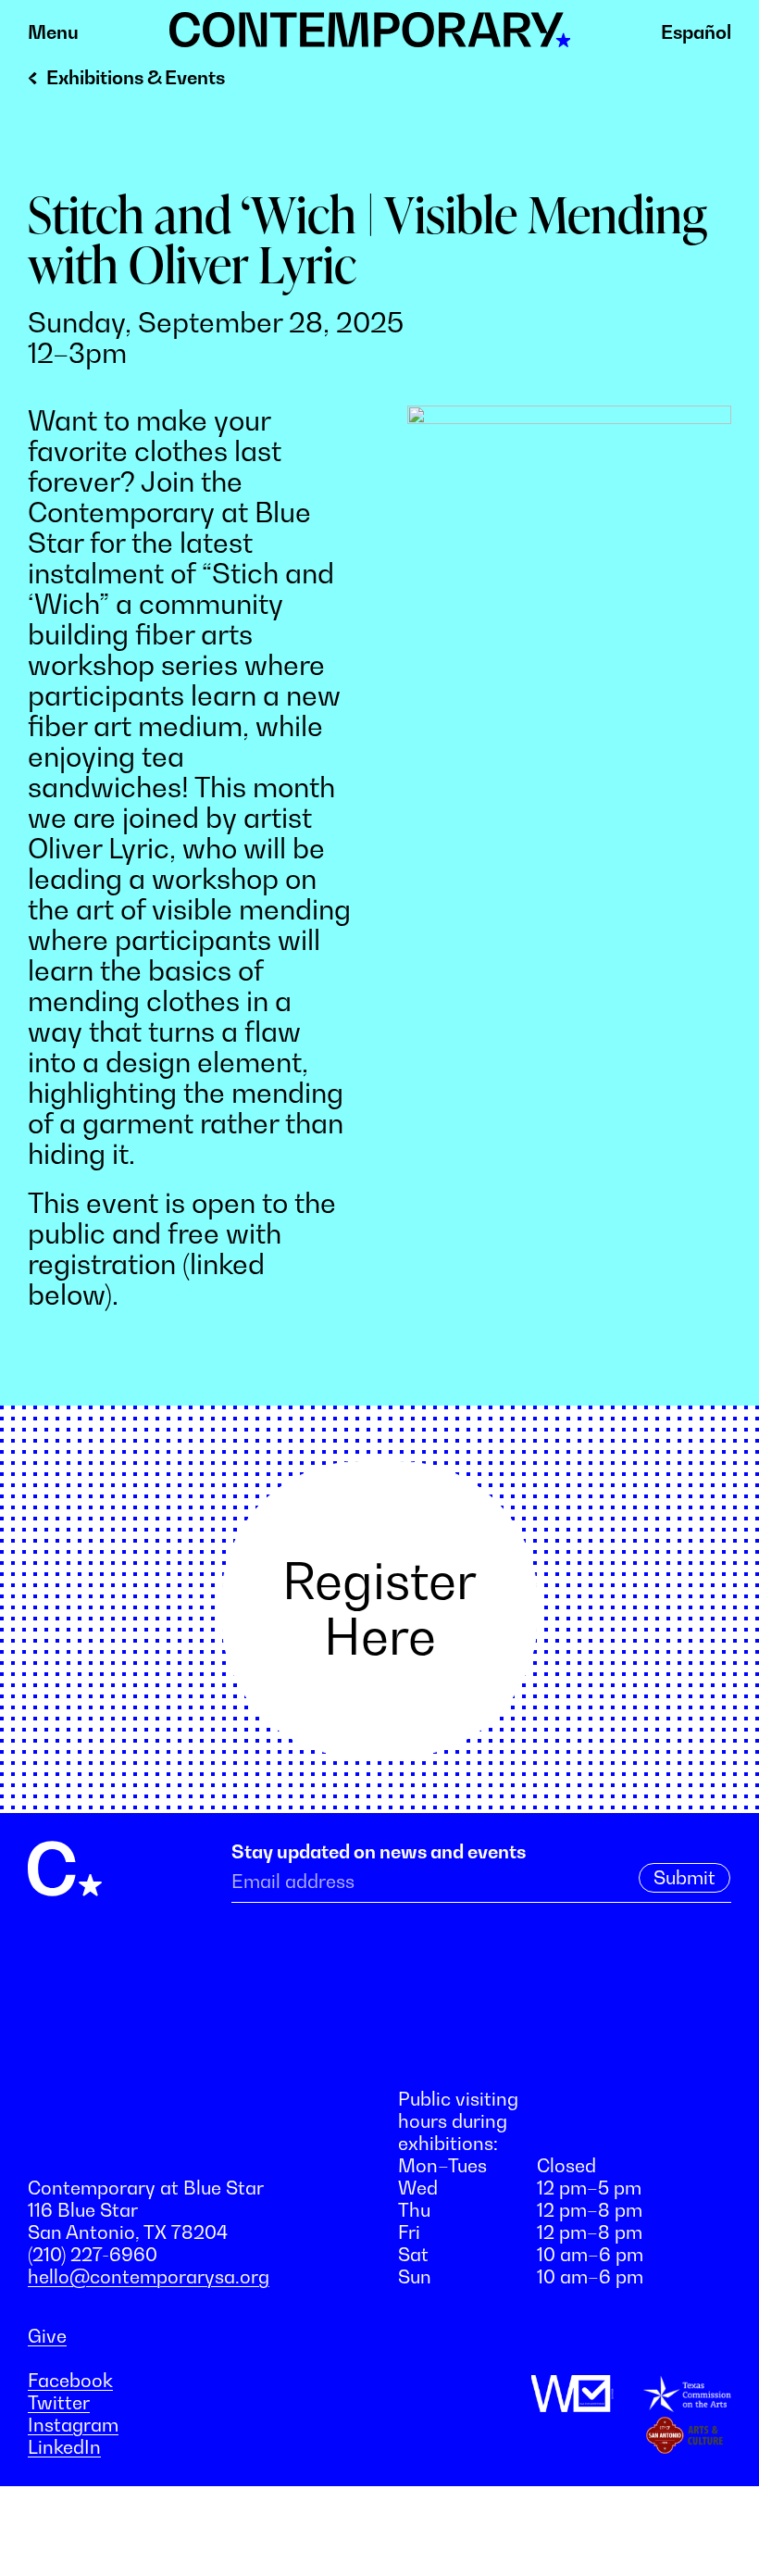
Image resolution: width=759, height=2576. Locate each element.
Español (696, 32)
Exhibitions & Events (136, 78)
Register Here (379, 1608)
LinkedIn (64, 2447)
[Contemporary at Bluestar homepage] (370, 37)
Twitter (59, 2403)
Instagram (73, 2425)
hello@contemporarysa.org (149, 2277)
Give (47, 2336)
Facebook (70, 2381)
